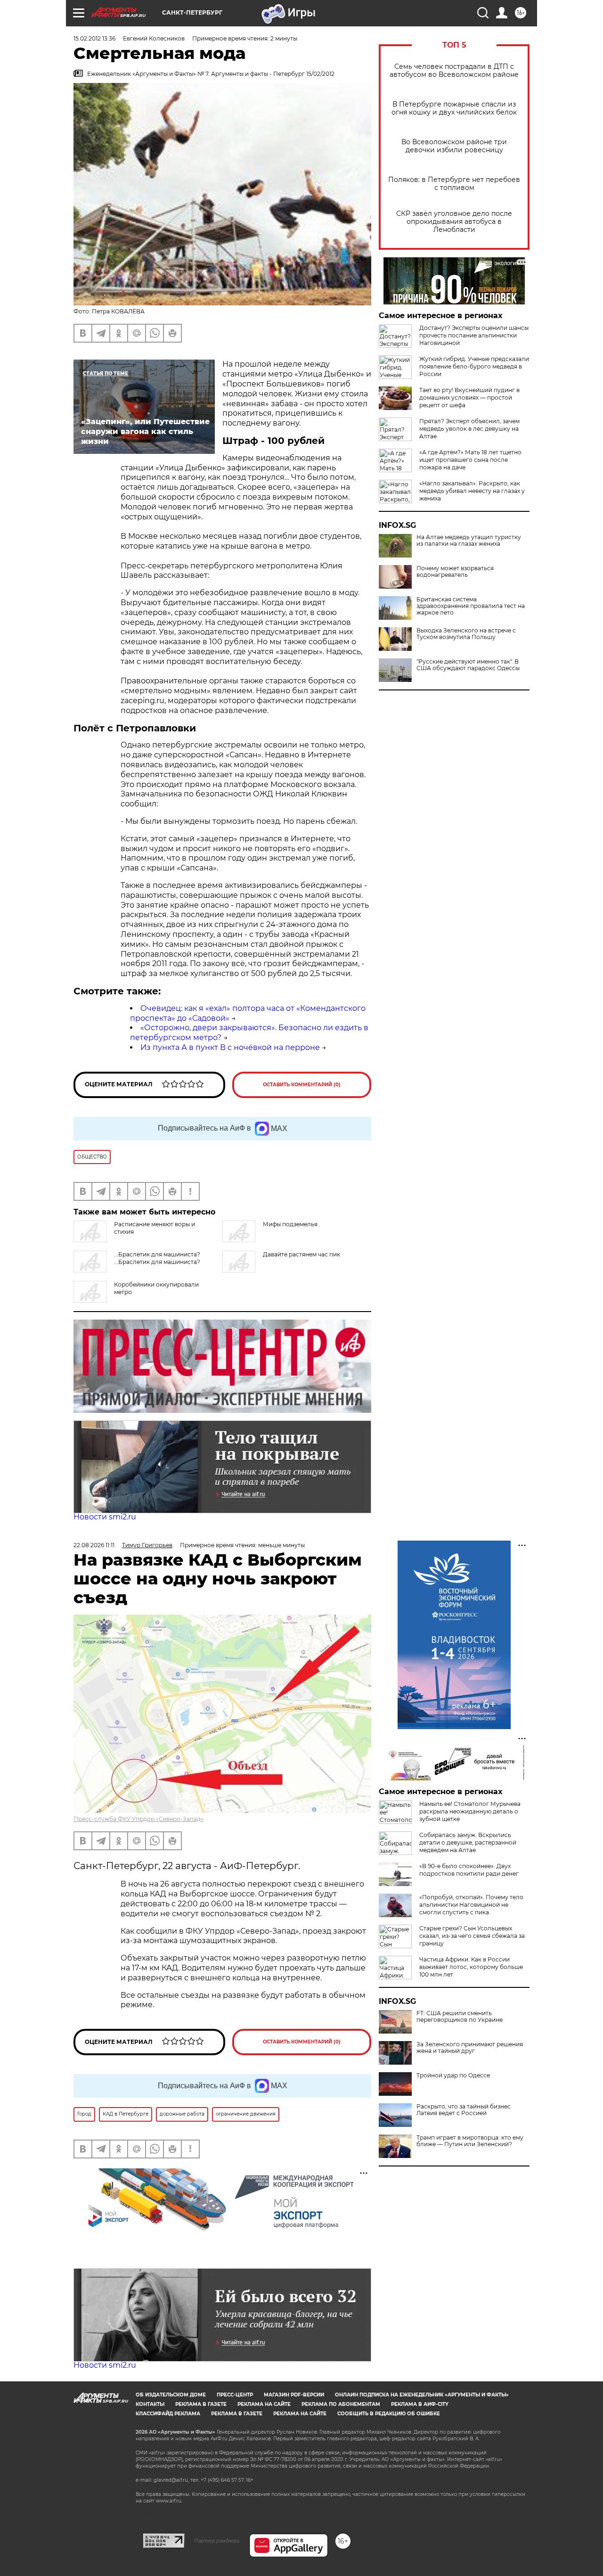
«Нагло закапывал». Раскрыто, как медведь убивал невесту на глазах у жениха (472, 491)
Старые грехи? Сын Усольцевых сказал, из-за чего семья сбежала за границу (472, 1936)
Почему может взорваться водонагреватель (455, 572)
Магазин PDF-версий (294, 2395)
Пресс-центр (235, 2395)
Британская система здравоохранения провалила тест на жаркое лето (471, 606)
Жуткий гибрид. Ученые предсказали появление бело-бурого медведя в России (474, 366)
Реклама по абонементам (341, 2404)
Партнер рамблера (217, 2541)
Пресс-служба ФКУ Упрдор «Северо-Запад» (139, 1819)
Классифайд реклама (168, 2414)
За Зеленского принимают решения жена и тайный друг (470, 2048)
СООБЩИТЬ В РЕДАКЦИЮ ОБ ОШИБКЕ (389, 2414)
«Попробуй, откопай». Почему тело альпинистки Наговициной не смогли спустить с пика (471, 1905)
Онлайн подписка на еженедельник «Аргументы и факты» (422, 2395)
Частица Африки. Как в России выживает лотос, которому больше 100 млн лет (471, 1967)
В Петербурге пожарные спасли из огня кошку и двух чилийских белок (454, 108)
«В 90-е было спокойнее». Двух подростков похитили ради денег (469, 1870)
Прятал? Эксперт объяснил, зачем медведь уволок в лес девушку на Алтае (469, 429)
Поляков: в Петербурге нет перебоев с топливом (454, 184)
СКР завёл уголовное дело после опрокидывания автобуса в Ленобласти (454, 222)
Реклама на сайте (264, 2404)
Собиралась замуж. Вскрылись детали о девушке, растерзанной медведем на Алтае (468, 1842)
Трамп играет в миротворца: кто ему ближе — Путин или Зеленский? (470, 2141)
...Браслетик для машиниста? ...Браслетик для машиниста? (157, 1258)
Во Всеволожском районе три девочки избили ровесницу (454, 146)
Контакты (150, 2404)
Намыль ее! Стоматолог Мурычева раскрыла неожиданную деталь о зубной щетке (470, 1811)
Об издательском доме (171, 2395)
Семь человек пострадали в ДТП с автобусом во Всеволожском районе (454, 71)
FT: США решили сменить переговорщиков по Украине (460, 2017)
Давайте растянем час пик (301, 1254)
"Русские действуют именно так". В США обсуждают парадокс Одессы (468, 665)
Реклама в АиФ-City (420, 2404)
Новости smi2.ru (105, 1517)
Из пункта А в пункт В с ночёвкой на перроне (230, 1047)
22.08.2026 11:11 (94, 1545)
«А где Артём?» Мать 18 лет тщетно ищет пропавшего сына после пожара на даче (470, 460)
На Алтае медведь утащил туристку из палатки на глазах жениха (469, 541)
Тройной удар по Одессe (453, 2076)
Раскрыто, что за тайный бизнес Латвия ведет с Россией (464, 2110)
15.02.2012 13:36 (94, 38)
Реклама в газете (201, 2404)
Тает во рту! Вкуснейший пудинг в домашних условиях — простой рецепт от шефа (469, 398)
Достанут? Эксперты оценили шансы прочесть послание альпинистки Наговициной (474, 335)
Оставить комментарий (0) (302, 1085)
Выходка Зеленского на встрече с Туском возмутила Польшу (466, 634)
